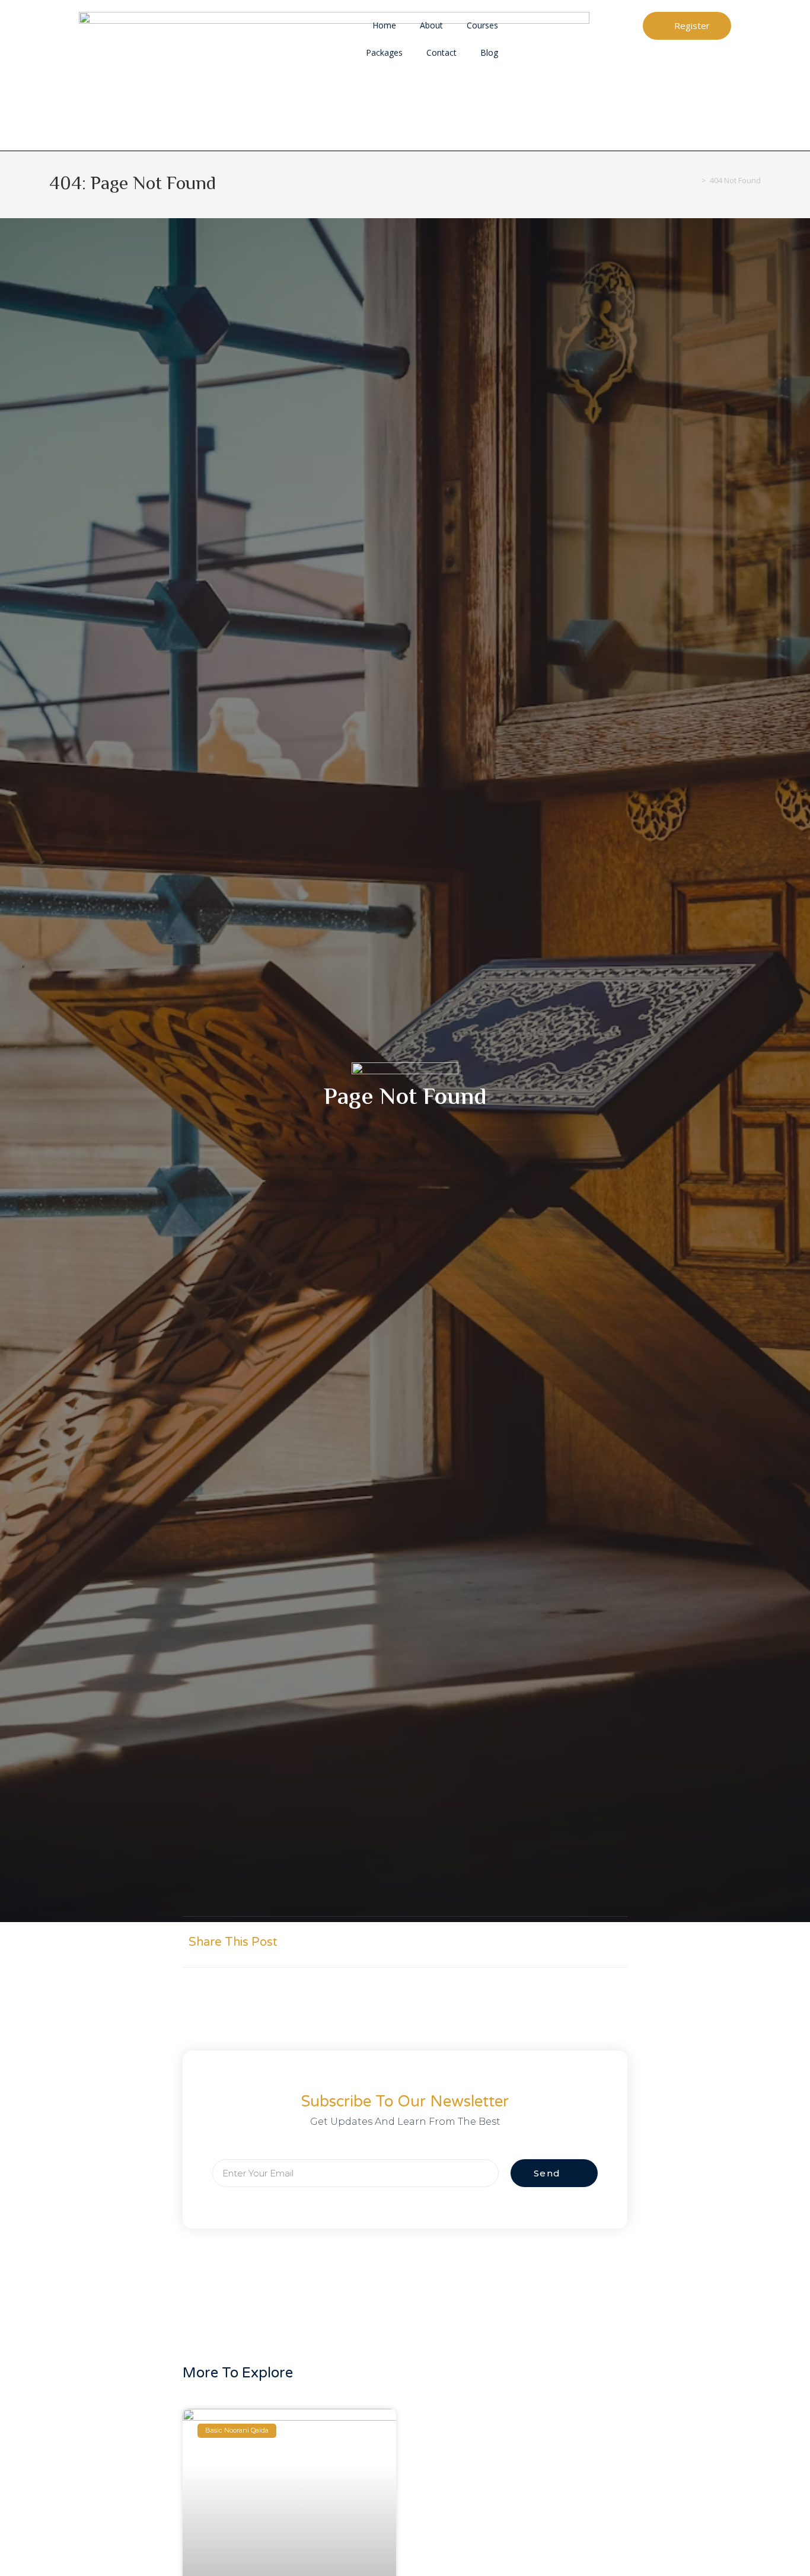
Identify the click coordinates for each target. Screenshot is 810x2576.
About (431, 25)
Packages (384, 52)
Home (384, 25)
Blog (489, 52)
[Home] (695, 180)
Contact (441, 52)
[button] (498, 1942)
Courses (482, 25)
